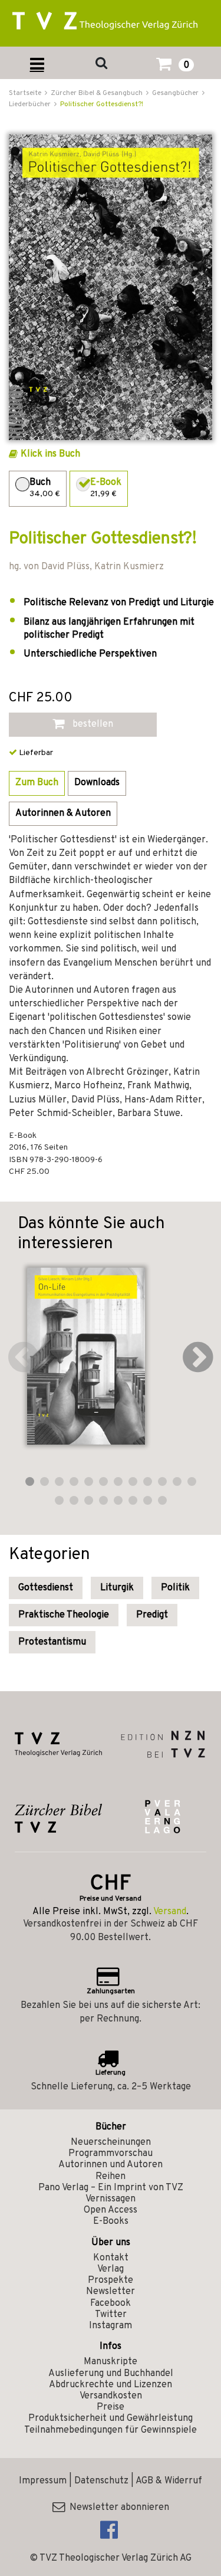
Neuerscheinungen (111, 2142)
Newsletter (111, 2292)
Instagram (111, 2326)
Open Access (111, 2210)
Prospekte (111, 2280)
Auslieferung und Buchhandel (111, 2374)
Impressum (43, 2481)
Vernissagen (111, 2199)
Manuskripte (111, 2362)
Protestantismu (52, 1642)
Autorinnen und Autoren (111, 2165)
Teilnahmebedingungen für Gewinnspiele (111, 2430)
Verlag (111, 2269)
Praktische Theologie (64, 1615)
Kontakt (111, 2258)
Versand (170, 1912)
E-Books (111, 2221)
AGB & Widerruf (169, 2481)
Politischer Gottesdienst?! (102, 104)
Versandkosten (111, 2396)
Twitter (111, 2315)
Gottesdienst (46, 1588)
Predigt (152, 1615)
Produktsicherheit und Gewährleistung (111, 2419)
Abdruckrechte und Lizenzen (111, 2385)
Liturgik (117, 1588)
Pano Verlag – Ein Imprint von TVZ (111, 2188)
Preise (111, 2407)
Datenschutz (101, 2481)
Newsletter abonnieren (117, 2508)
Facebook (111, 2303)
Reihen (111, 2177)
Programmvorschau (111, 2154)
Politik (175, 1588)
